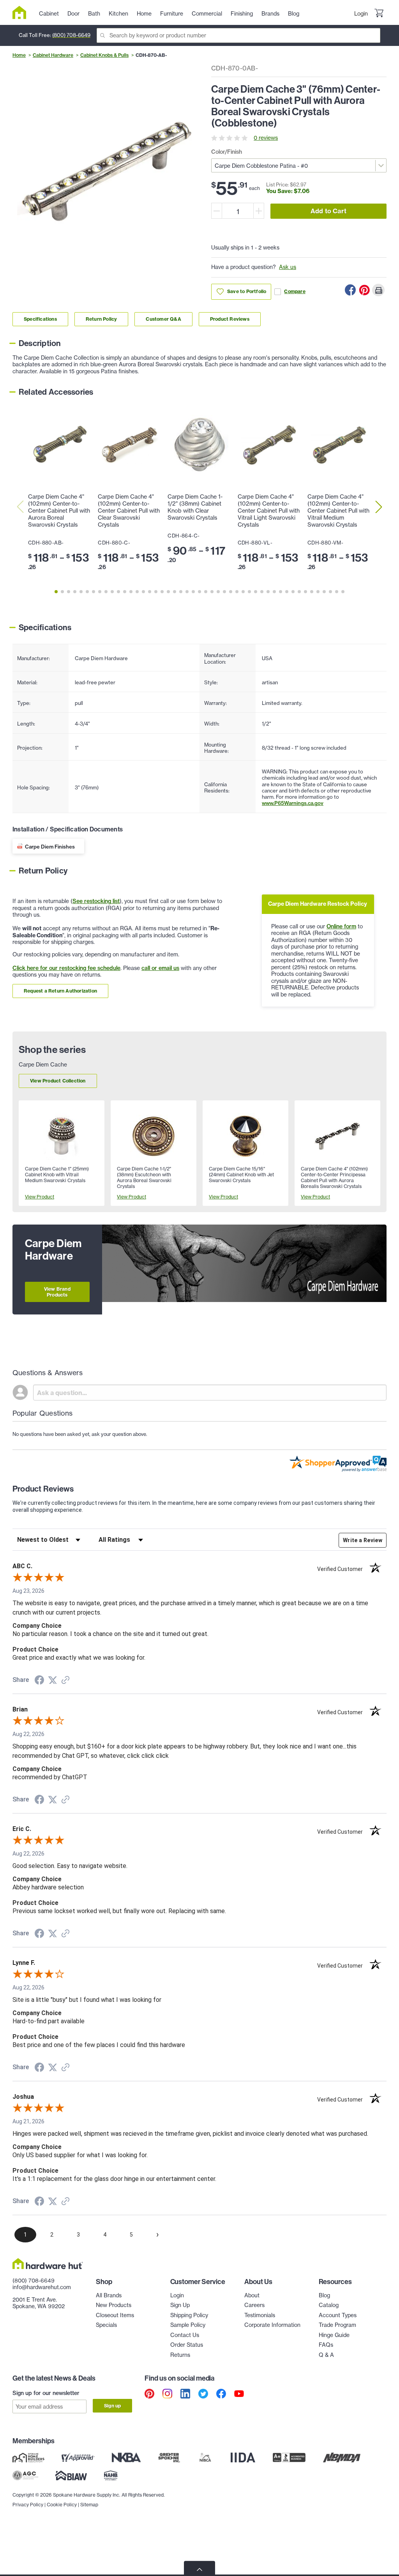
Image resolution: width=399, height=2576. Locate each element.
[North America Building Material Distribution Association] (342, 2457)
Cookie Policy (62, 2505)
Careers (254, 2305)
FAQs (326, 2345)
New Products (114, 2305)
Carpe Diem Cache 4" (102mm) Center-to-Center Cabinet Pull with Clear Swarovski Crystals (129, 511)
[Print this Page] (378, 290)
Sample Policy (188, 2325)
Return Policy (102, 319)
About (252, 2295)
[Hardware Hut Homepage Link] (22, 12)
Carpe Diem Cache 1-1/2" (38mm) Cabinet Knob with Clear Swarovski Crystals (195, 507)
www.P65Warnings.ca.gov (293, 803)
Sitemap (89, 2505)
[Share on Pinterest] (364, 290)
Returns (180, 2355)
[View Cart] (379, 14)
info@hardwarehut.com (42, 2287)
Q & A (326, 2355)
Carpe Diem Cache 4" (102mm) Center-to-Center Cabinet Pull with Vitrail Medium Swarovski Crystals (338, 511)
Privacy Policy (28, 2505)
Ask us (288, 267)
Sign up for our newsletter (46, 2393)
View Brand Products (57, 1292)
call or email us (160, 968)
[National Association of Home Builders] (111, 2475)
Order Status (187, 2345)
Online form (341, 926)
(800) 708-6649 (71, 35)
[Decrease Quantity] (217, 211)
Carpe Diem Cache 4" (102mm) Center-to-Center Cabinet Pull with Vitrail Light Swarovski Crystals (269, 511)
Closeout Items (115, 2315)
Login (361, 14)
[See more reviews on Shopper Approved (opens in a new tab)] (65, 1681)
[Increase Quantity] (259, 211)
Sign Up (180, 2305)
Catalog (329, 2305)
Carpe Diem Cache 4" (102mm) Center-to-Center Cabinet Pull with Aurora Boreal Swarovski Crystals (59, 511)
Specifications (40, 319)
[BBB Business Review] (289, 2457)
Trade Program (337, 2325)
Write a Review (363, 1540)
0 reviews (266, 138)
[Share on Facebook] (350, 290)
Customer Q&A (163, 319)
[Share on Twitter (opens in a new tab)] (53, 1680)
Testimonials (260, 2315)
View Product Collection (58, 1081)
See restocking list (96, 901)
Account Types (338, 2315)
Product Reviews (230, 319)
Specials (106, 2325)
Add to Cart (328, 211)
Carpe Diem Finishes (50, 847)
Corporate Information (272, 2325)
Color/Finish (227, 152)
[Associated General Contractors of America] (25, 2475)
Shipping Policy (189, 2315)
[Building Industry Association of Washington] (71, 2475)
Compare (295, 291)
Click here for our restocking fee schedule (66, 968)
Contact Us (185, 2335)
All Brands (109, 2295)
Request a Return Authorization (60, 991)
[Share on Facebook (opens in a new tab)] (39, 1681)
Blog (324, 2295)
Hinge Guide (334, 2335)
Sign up (112, 2406)
